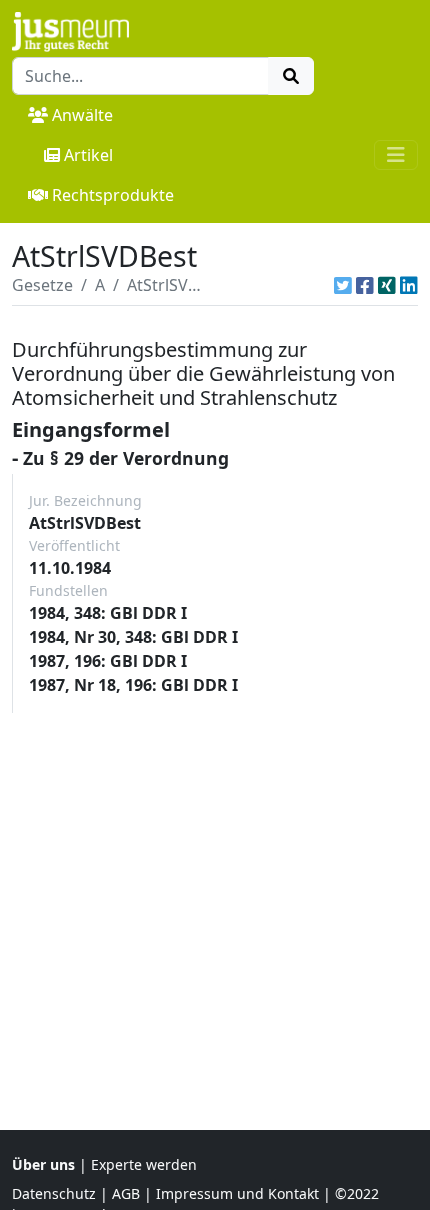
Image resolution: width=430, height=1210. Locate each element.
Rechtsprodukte (113, 195)
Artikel (88, 155)
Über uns (43, 1164)
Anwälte (82, 115)
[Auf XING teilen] (387, 285)
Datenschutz (54, 1193)
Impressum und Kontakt (237, 1193)
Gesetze (42, 285)
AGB (126, 1193)
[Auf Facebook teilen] (365, 285)
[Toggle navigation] (396, 155)
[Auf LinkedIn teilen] (409, 285)
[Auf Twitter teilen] (343, 285)
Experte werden (144, 1164)
